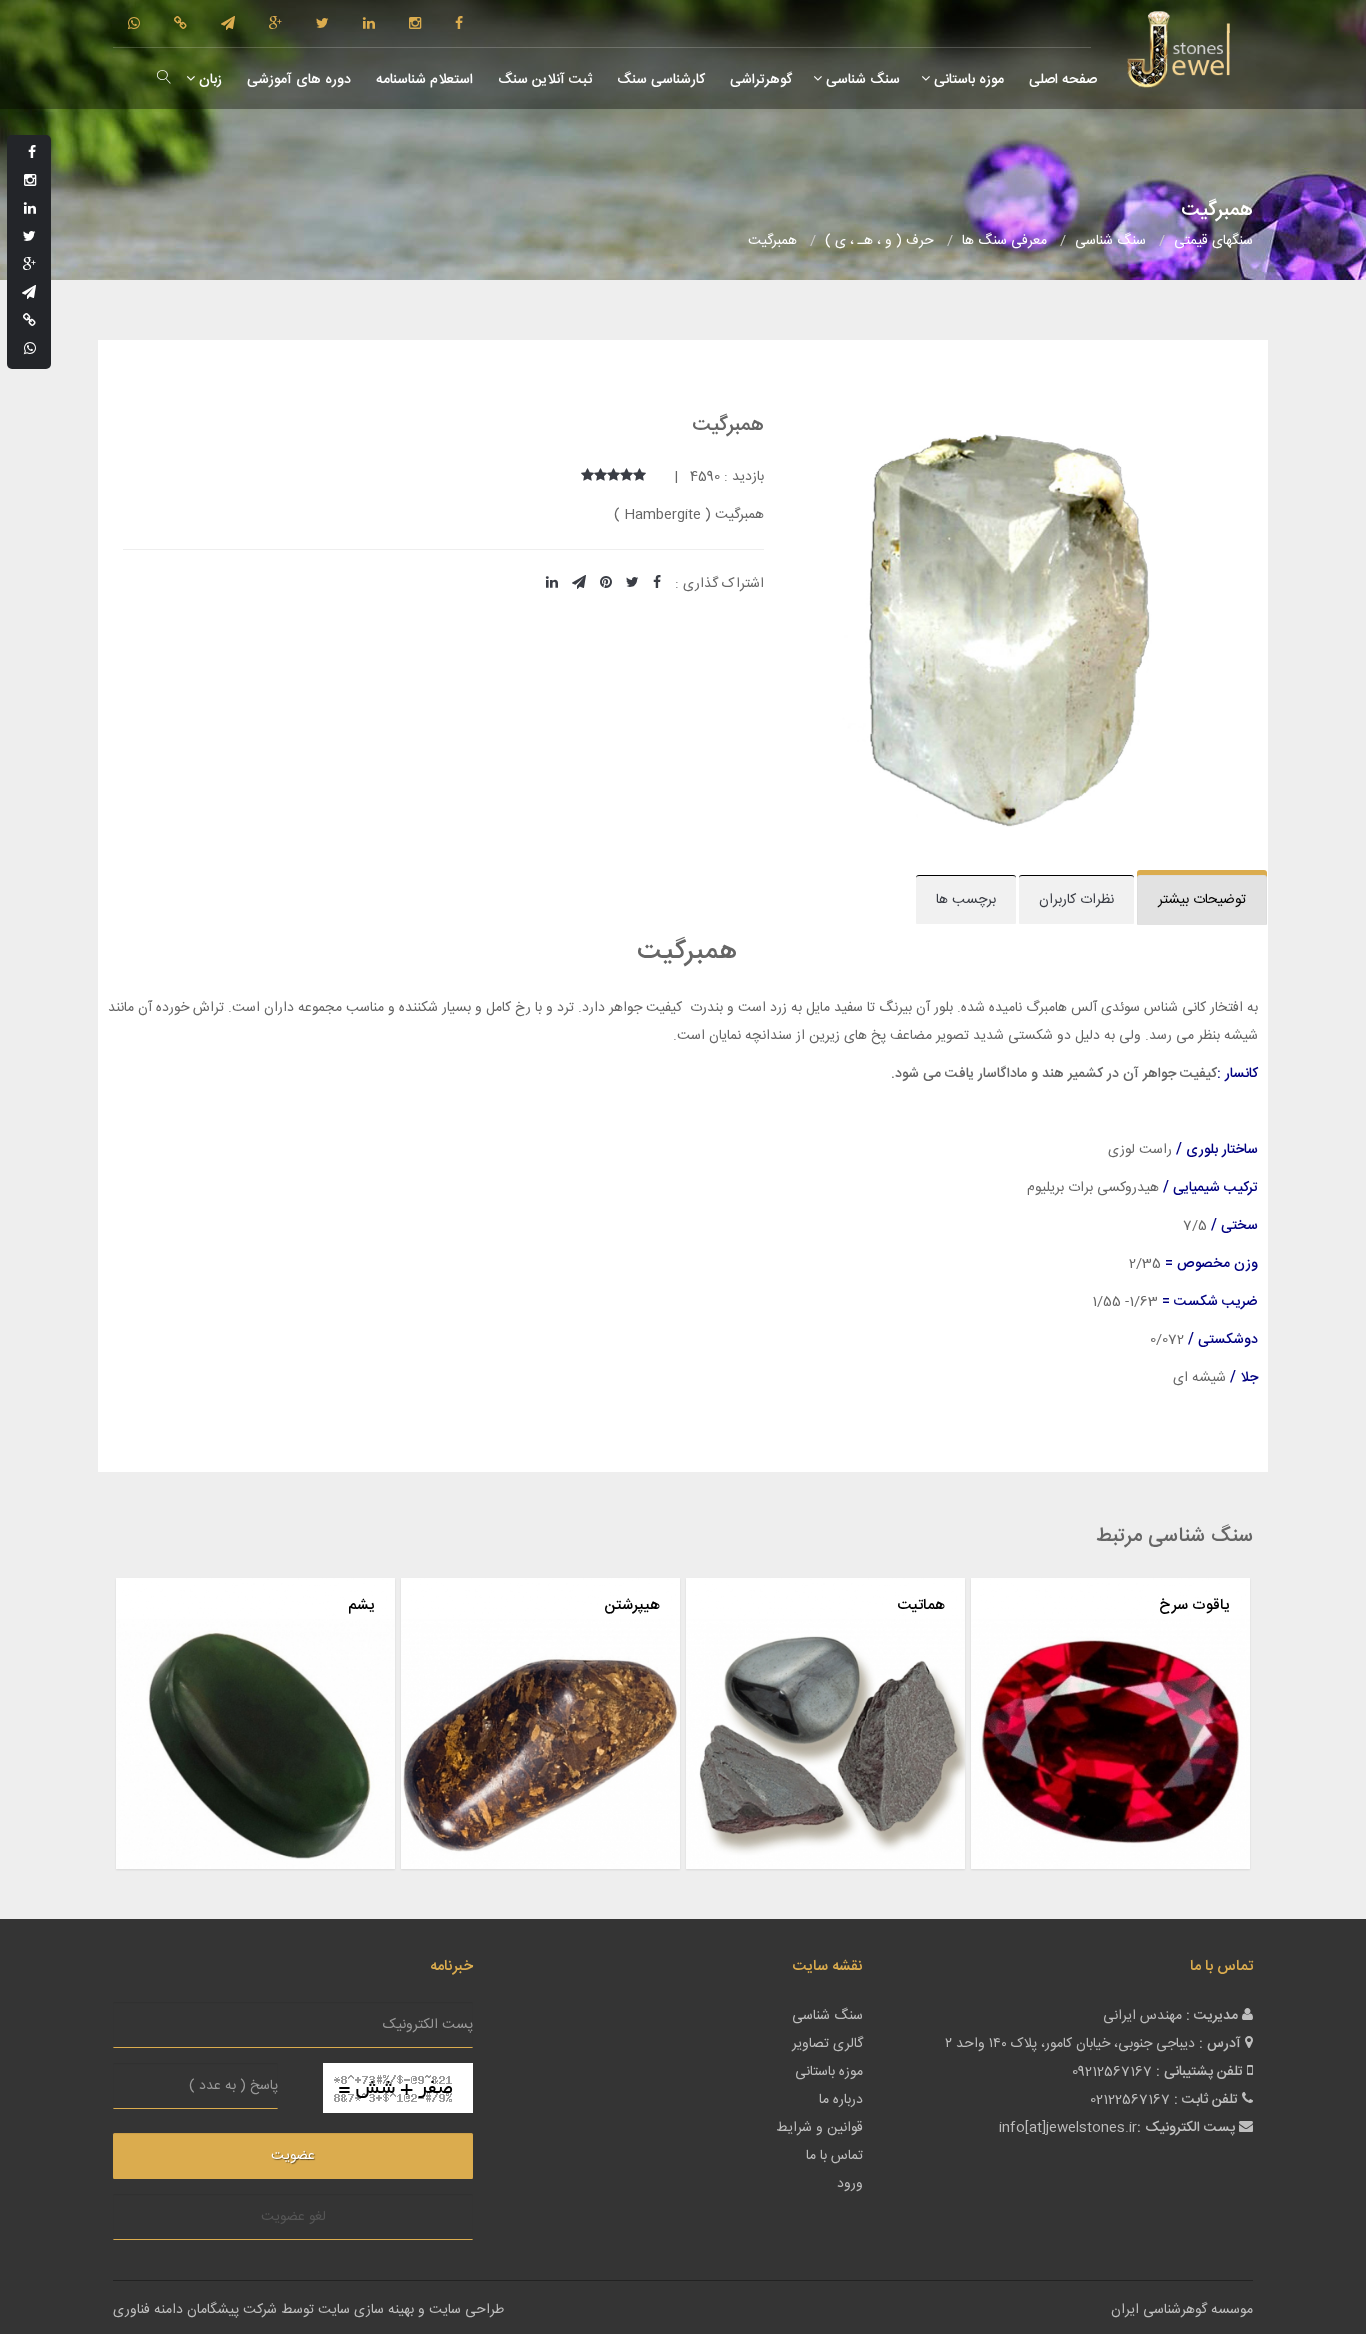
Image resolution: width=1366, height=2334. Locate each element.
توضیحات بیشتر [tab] (1202, 900)
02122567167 (1130, 2100)
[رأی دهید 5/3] (613, 477)
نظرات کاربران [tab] (1076, 900)
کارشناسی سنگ (659, 80)
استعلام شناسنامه (422, 80)
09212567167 (1112, 2072)
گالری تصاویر (827, 2044)
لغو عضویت (293, 2217)
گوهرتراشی (759, 80)
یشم (361, 1605)
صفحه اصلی (1061, 80)
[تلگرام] (228, 25)
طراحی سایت (466, 2310)
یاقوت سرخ (1194, 1605)
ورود (850, 2184)
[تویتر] (322, 25)
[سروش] (180, 25)
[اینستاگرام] (415, 25)
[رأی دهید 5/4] (600, 477)
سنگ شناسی (861, 80)
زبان (208, 80)
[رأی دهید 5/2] (626, 477)
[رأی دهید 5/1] (639, 477)
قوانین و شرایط (819, 2128)
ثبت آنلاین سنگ (543, 80)
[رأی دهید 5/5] (587, 477)
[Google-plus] (275, 25)
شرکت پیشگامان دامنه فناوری (195, 2310)
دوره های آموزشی (297, 80)
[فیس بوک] (459, 25)
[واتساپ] (134, 25)
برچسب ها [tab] (966, 900)
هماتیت (921, 1605)
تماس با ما (834, 2156)
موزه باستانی (967, 80)
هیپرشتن (632, 1605)
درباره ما (841, 2100)
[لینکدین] (369, 25)
